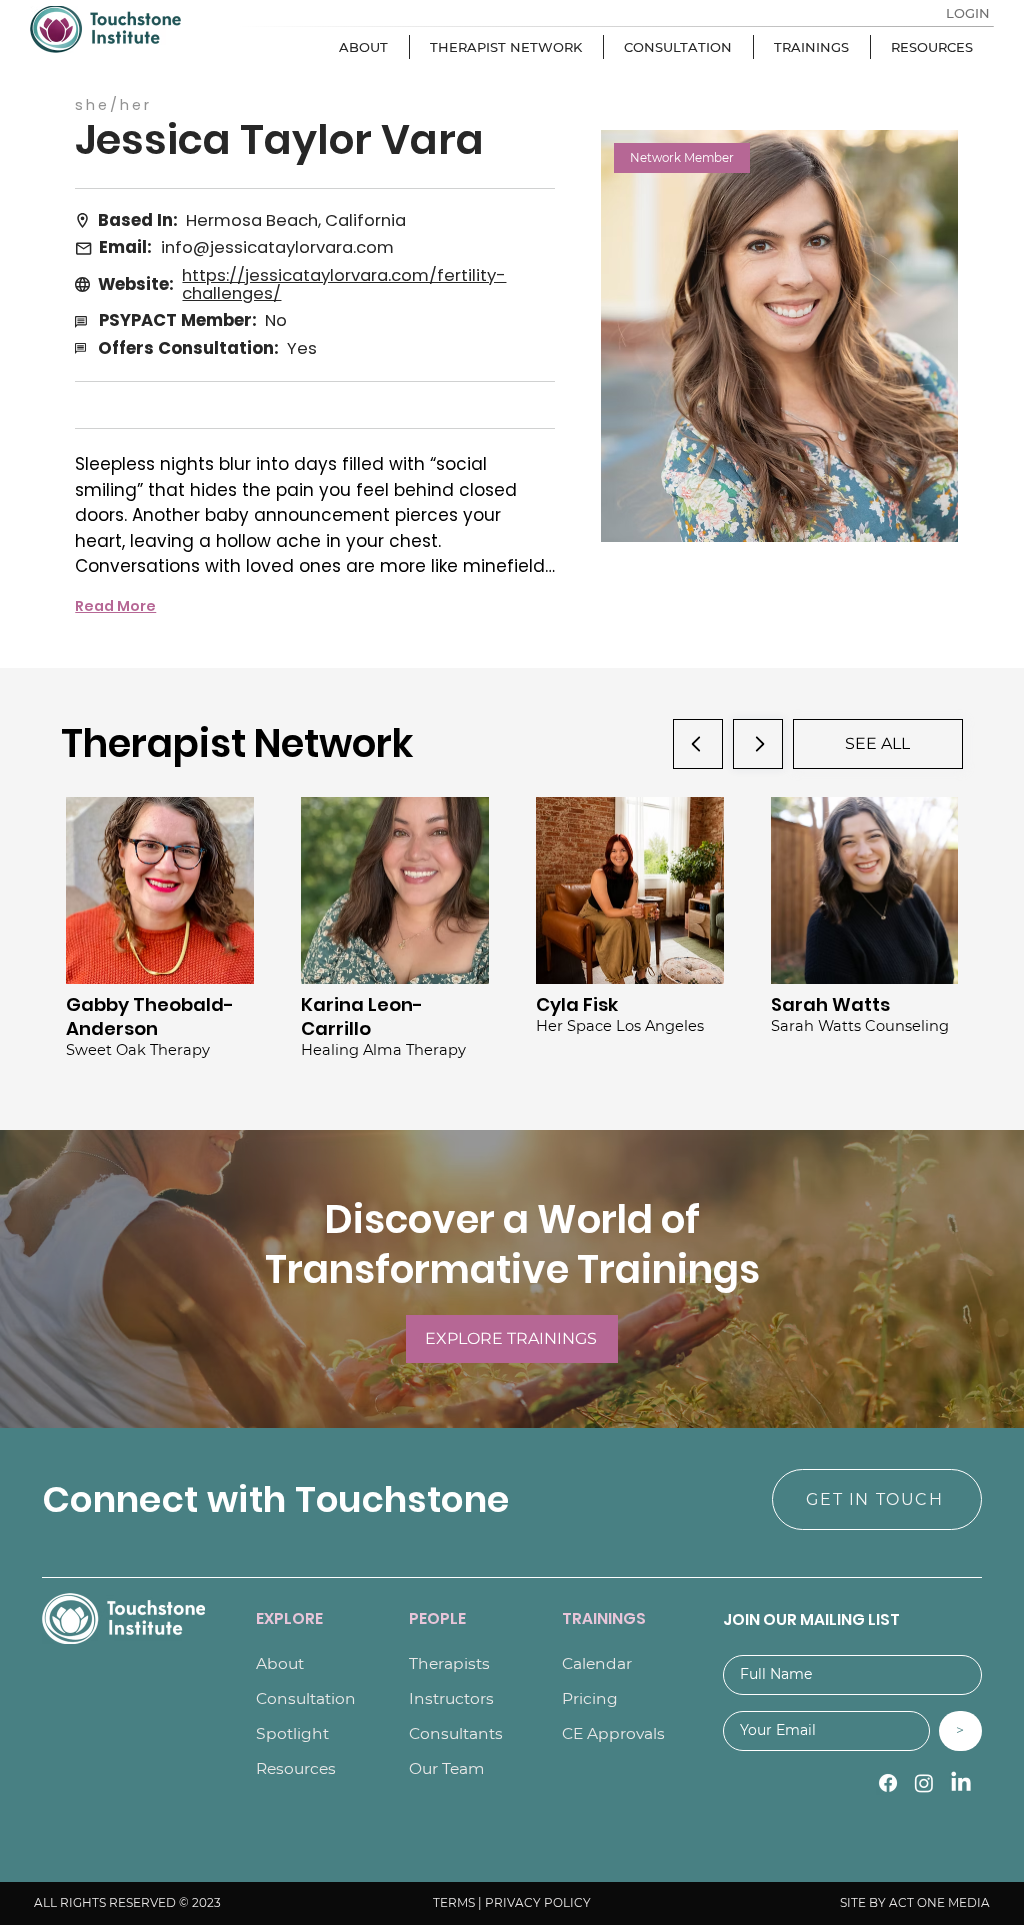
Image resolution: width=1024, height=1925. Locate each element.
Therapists (449, 1663)
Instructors (451, 1698)
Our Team (446, 1768)
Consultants (456, 1733)
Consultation (306, 1698)
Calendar (597, 1663)
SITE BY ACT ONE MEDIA (915, 1903)
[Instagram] (924, 1783)
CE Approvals (613, 1733)
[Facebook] (888, 1783)
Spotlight (292, 1733)
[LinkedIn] (961, 1783)
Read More (115, 606)
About (280, 1663)
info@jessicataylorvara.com (277, 247)
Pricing (590, 1698)
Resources (296, 1768)
